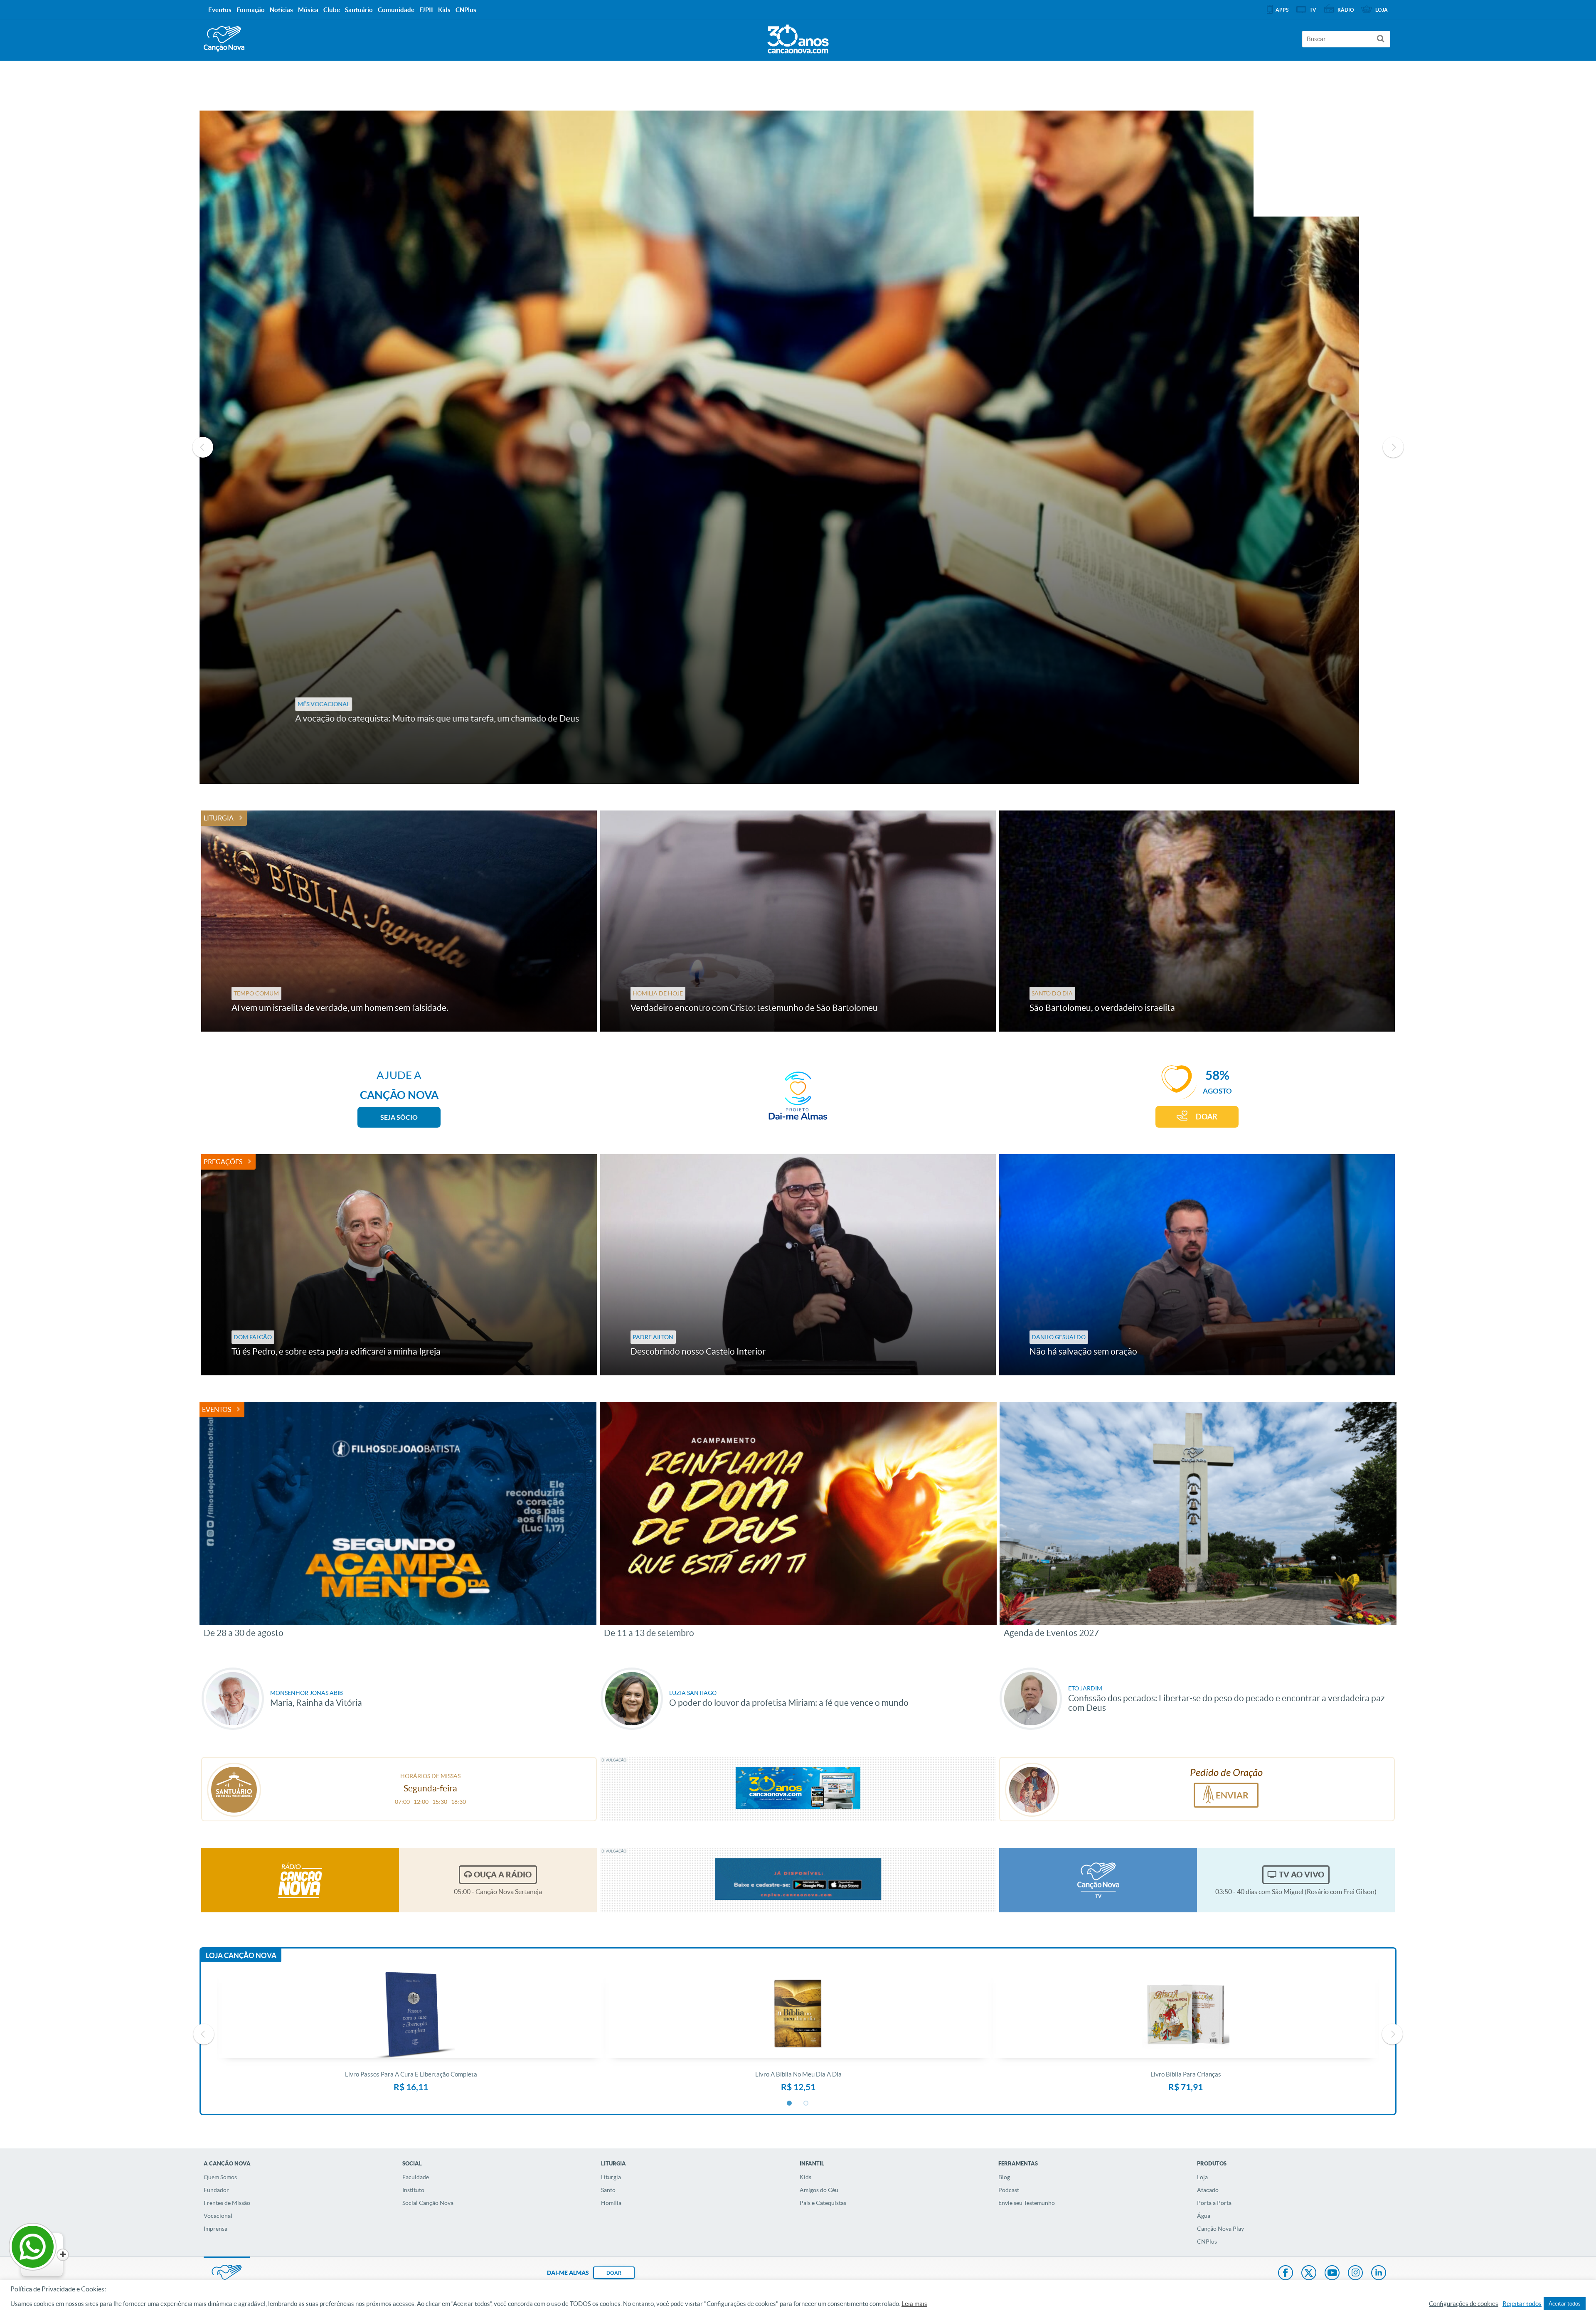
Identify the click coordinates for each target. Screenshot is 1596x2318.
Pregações (223, 1162)
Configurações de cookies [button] (1464, 2304)
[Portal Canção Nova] (224, 39)
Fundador (216, 2190)
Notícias (281, 10)
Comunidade (396, 10)
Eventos (217, 1409)
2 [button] (806, 2104)
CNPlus (1207, 2242)
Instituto (413, 2190)
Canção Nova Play (1220, 2229)
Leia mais (914, 2304)
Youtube (1332, 2274)
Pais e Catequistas (823, 2203)
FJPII (426, 10)
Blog (1004, 2177)
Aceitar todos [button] (1565, 2304)
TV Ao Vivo (1302, 1875)
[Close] (63, 2255)
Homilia (611, 2203)
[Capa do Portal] (798, 37)
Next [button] (1393, 447)
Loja (1202, 2177)
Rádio (1346, 10)
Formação (251, 10)
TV (1313, 10)
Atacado (1208, 2190)
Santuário (359, 10)
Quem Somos (220, 2177)
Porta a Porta (1214, 2203)
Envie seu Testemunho (1027, 2203)
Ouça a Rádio (503, 1875)
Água (1204, 2216)
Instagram (1355, 2274)
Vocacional (218, 2216)
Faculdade (416, 2177)
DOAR (1207, 1117)
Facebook (1286, 2274)
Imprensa (216, 2229)
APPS (1282, 10)
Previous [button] (203, 447)
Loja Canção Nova (241, 1955)
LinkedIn (1379, 2274)
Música (308, 10)
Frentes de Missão (227, 2203)
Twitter (1309, 2274)
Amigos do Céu (819, 2190)
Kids (805, 2177)
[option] (798, 447)
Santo (608, 2190)
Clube (332, 10)
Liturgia (219, 818)
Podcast (1009, 2190)
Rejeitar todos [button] (1522, 2304)
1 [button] (790, 2104)
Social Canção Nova (428, 2203)
